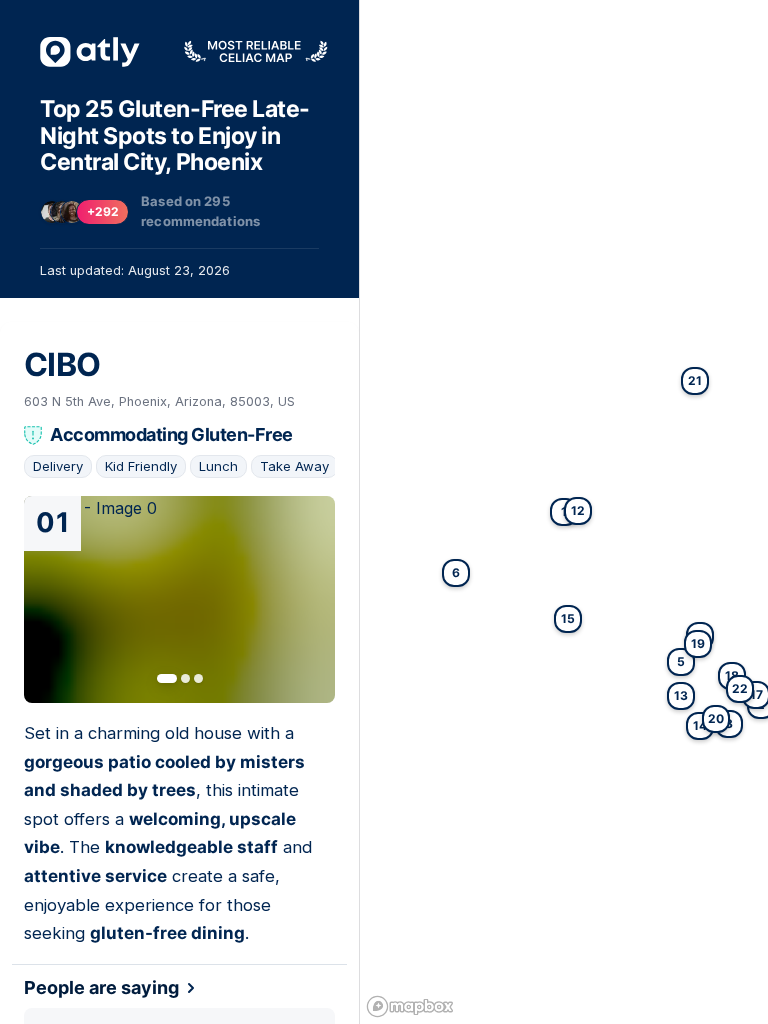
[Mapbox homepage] (410, 1006)
